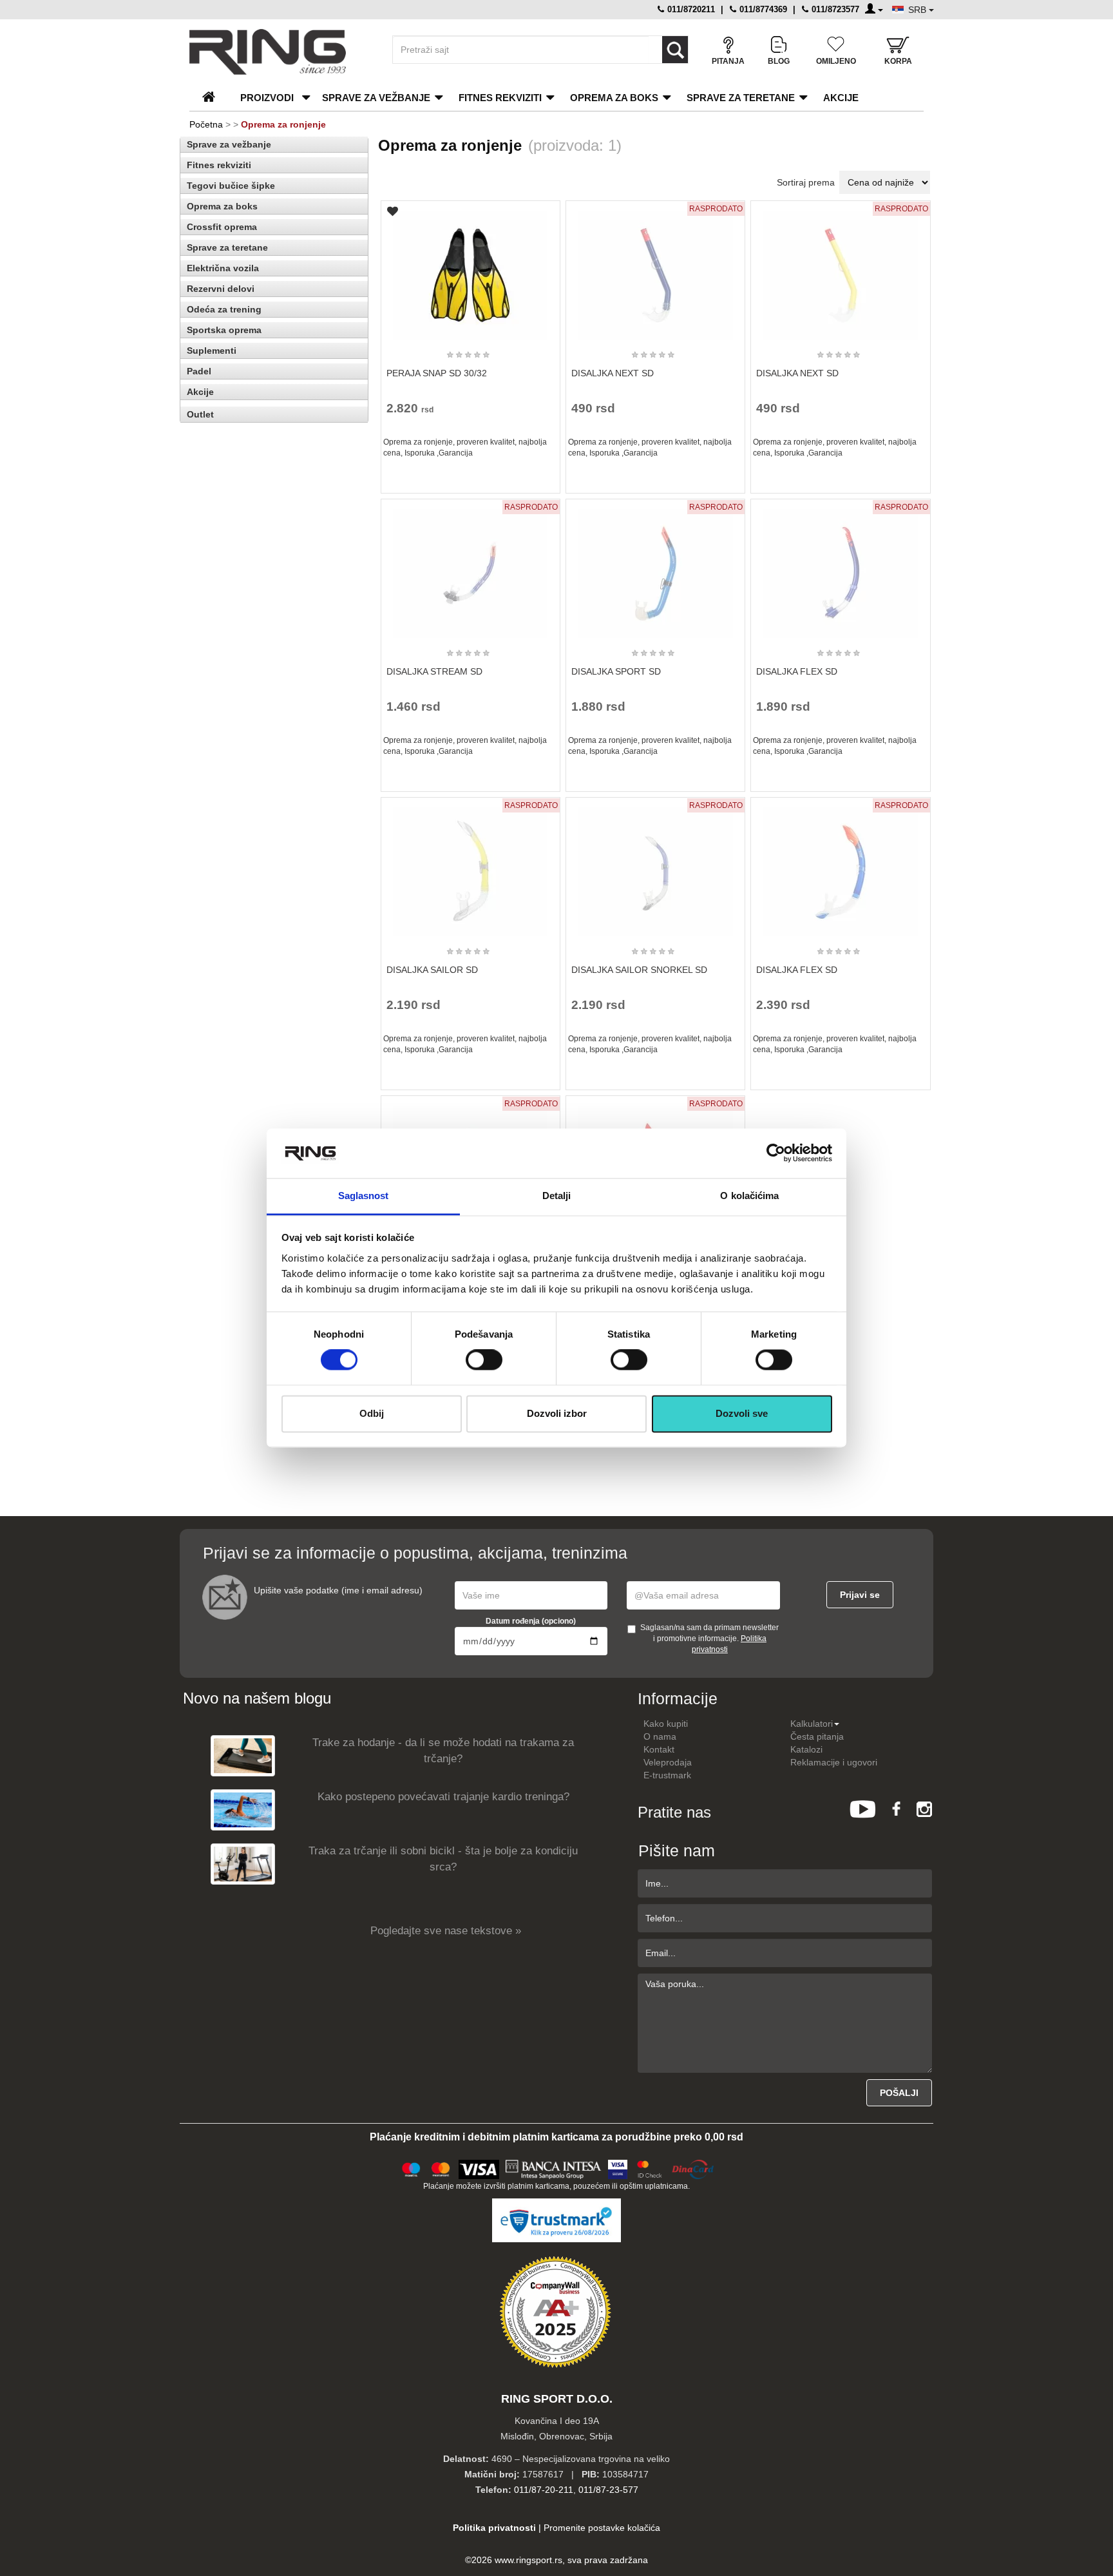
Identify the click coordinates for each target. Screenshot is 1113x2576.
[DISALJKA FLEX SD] (841, 568)
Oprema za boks (614, 98)
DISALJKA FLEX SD (797, 671)
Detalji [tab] (557, 1196)
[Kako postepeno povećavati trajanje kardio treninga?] (243, 1810)
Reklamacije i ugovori (834, 1762)
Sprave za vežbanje (376, 98)
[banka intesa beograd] (554, 2167)
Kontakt (659, 1749)
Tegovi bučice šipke (231, 186)
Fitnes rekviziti (500, 98)
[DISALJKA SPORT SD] (656, 568)
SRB (918, 10)
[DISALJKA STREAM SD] (470, 568)
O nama (660, 1736)
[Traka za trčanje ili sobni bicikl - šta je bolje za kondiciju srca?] (243, 1864)
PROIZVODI (267, 98)
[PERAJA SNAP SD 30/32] (470, 269)
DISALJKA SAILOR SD (432, 970)
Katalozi (806, 1749)
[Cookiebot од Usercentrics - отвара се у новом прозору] (776, 1153)
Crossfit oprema (222, 227)
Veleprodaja (668, 1762)
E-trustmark (667, 1775)
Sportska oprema (224, 330)
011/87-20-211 (544, 2490)
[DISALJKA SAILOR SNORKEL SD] (656, 866)
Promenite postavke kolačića (602, 2528)
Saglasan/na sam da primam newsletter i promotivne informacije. (709, 1639)
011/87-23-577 (608, 2490)
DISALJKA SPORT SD (616, 671)
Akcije (841, 98)
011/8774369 (762, 9)
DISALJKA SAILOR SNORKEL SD (639, 970)
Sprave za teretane (741, 98)
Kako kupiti (666, 1724)
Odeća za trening (224, 309)
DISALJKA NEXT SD (613, 373)
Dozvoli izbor (557, 1413)
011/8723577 (834, 9)
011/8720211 (690, 9)
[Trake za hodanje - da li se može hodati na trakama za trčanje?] (243, 1755)
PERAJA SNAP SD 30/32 (437, 373)
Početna (206, 124)
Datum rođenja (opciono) (531, 1621)
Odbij (372, 1413)
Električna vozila (223, 268)
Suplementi (212, 351)
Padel (199, 371)
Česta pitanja (817, 1736)
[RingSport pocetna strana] (214, 98)
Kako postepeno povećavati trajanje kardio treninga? (443, 1797)
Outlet (200, 414)
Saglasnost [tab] (364, 1196)
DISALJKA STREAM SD (434, 671)
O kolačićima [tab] (749, 1196)
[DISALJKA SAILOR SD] (470, 866)
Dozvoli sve (742, 1413)
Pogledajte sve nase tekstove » (446, 1931)
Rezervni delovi (221, 289)
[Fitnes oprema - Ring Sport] (280, 52)
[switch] (484, 1360)
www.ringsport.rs (528, 2560)
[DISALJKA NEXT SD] (656, 269)
